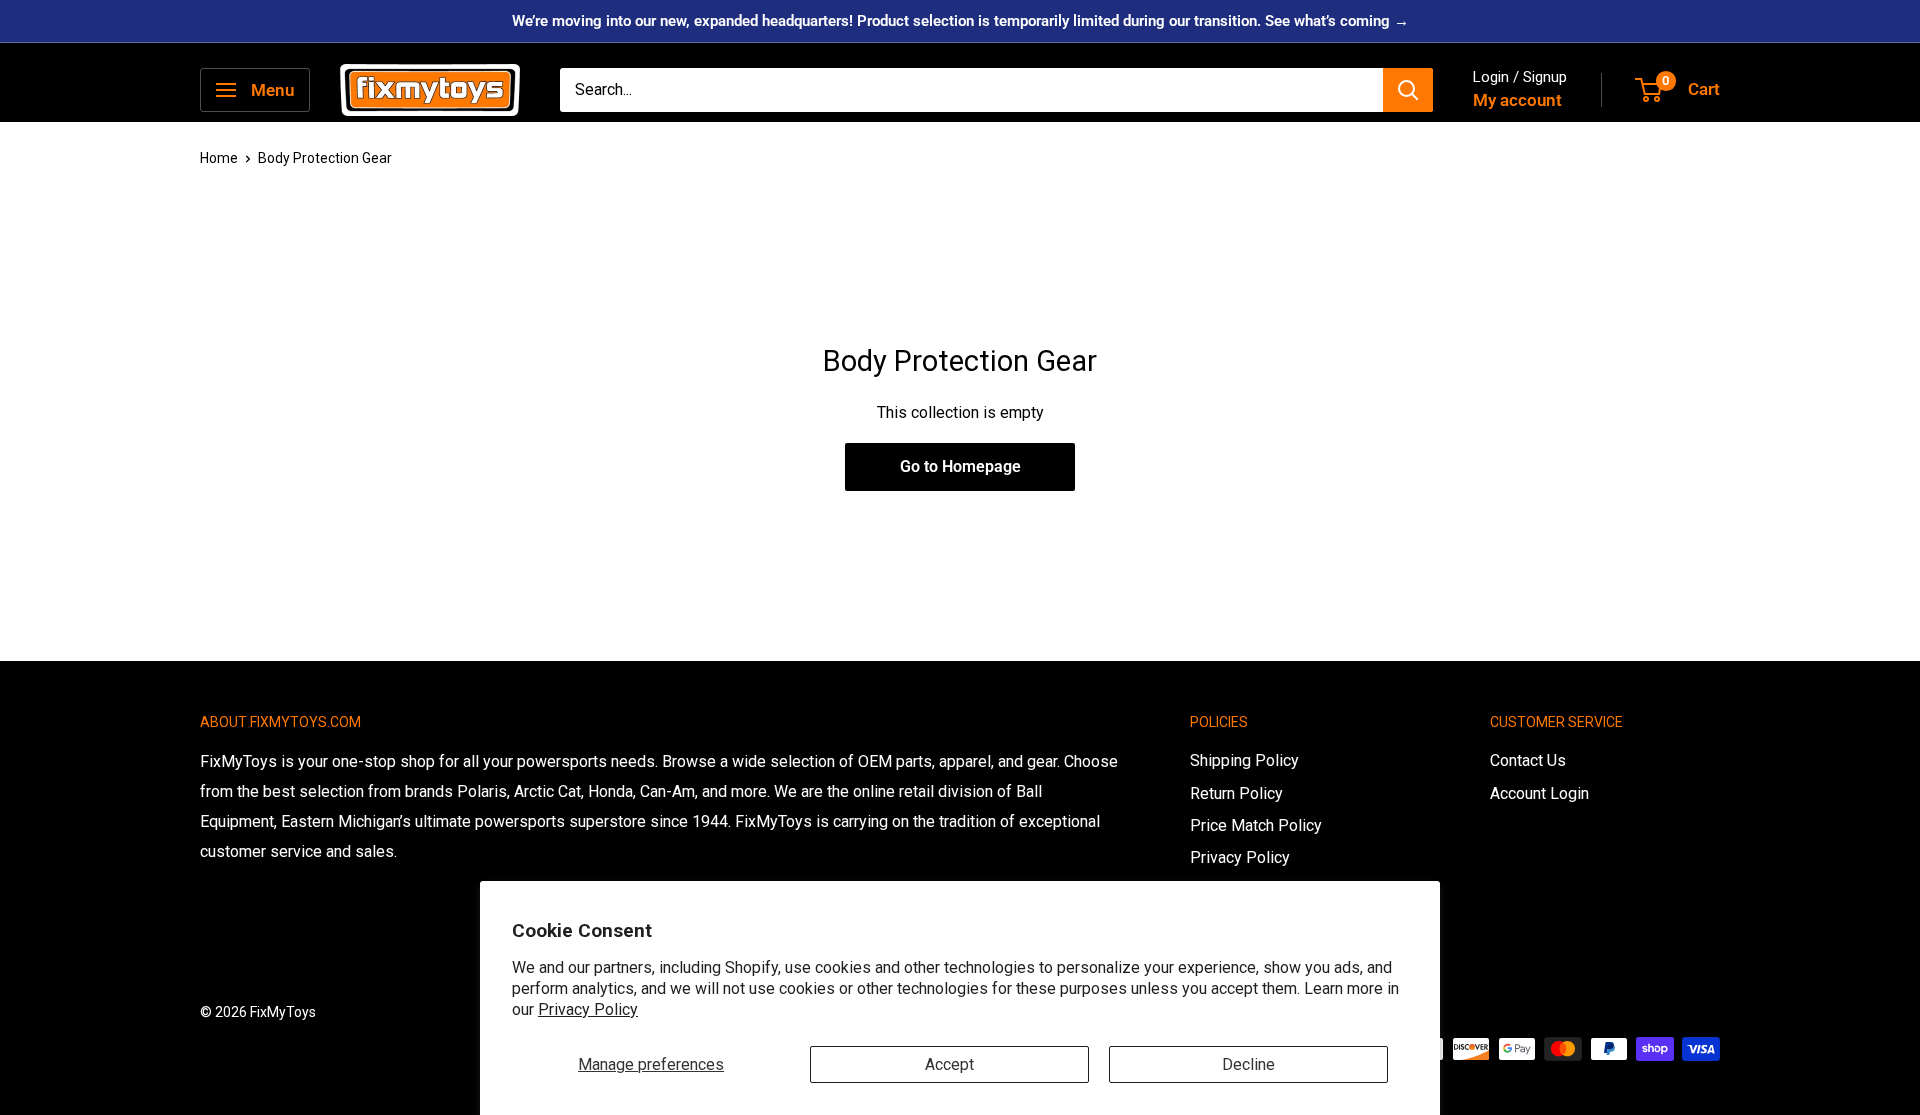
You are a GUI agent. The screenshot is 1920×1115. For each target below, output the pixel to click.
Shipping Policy (1244, 760)
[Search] (1408, 90)
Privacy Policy (588, 1009)
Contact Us (1528, 760)
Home (219, 158)
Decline (1248, 1064)
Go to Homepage (960, 466)
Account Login (1539, 793)
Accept (949, 1064)
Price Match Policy (1256, 825)
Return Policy (1236, 793)
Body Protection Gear (325, 158)
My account (1517, 100)
